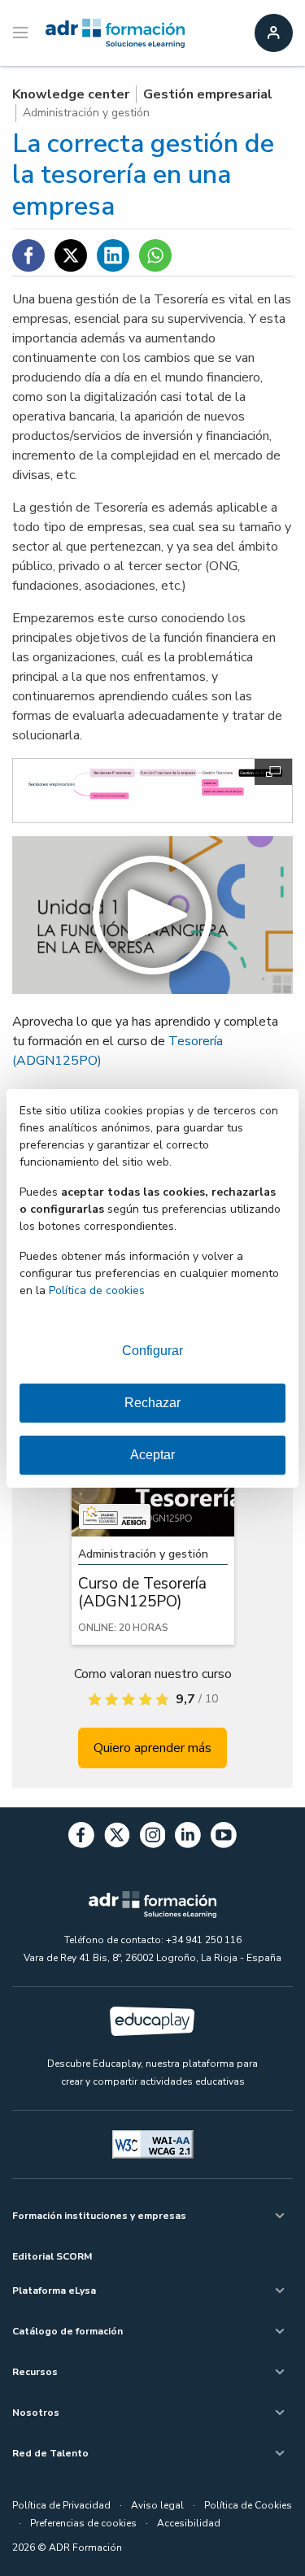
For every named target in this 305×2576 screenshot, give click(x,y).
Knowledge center (71, 94)
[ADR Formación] (115, 33)
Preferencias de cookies (83, 2523)
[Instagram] (153, 1838)
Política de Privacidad (61, 2505)
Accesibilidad (189, 2523)
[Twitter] (117, 1838)
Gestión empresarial (208, 94)
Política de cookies (97, 1290)
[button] (152, 915)
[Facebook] (81, 1838)
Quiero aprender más (152, 1748)
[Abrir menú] (22, 33)
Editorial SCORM (52, 2256)
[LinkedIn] (188, 1838)
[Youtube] (224, 1838)
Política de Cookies (248, 2505)
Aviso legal (157, 2505)
